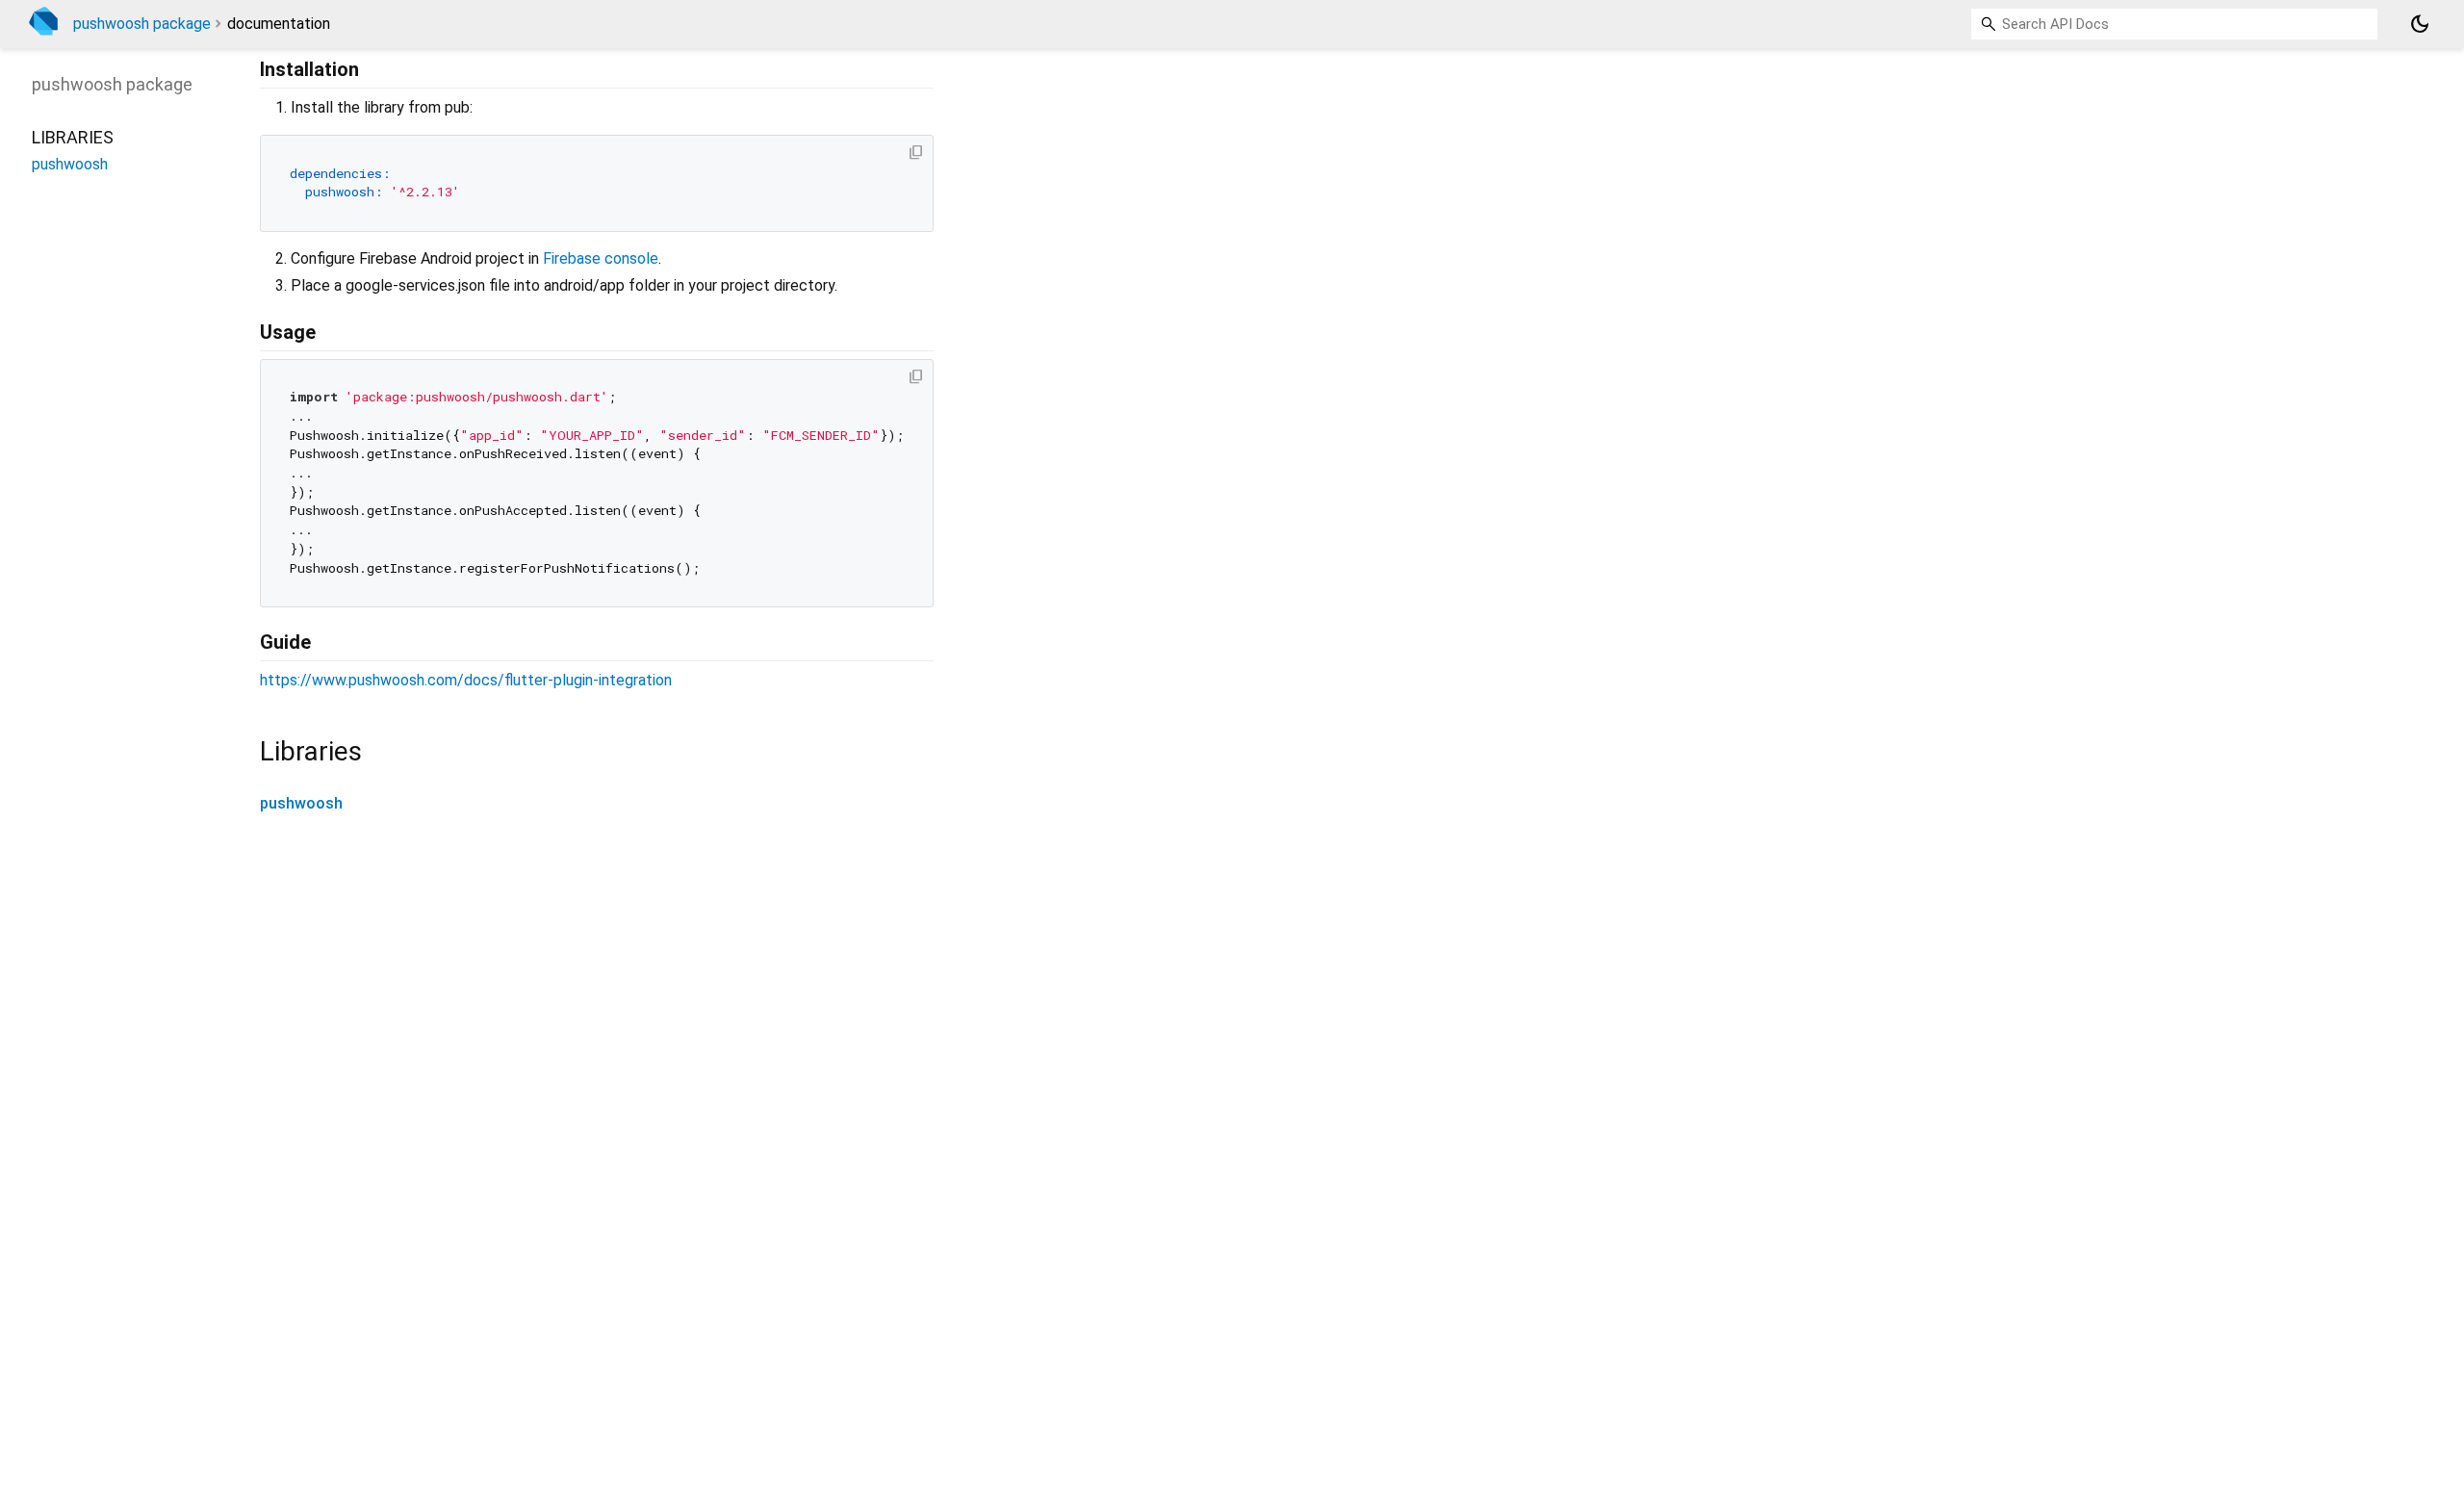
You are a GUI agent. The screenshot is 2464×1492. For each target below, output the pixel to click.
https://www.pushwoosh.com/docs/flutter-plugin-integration (466, 680)
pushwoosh (301, 803)
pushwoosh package (142, 24)
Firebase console (601, 258)
